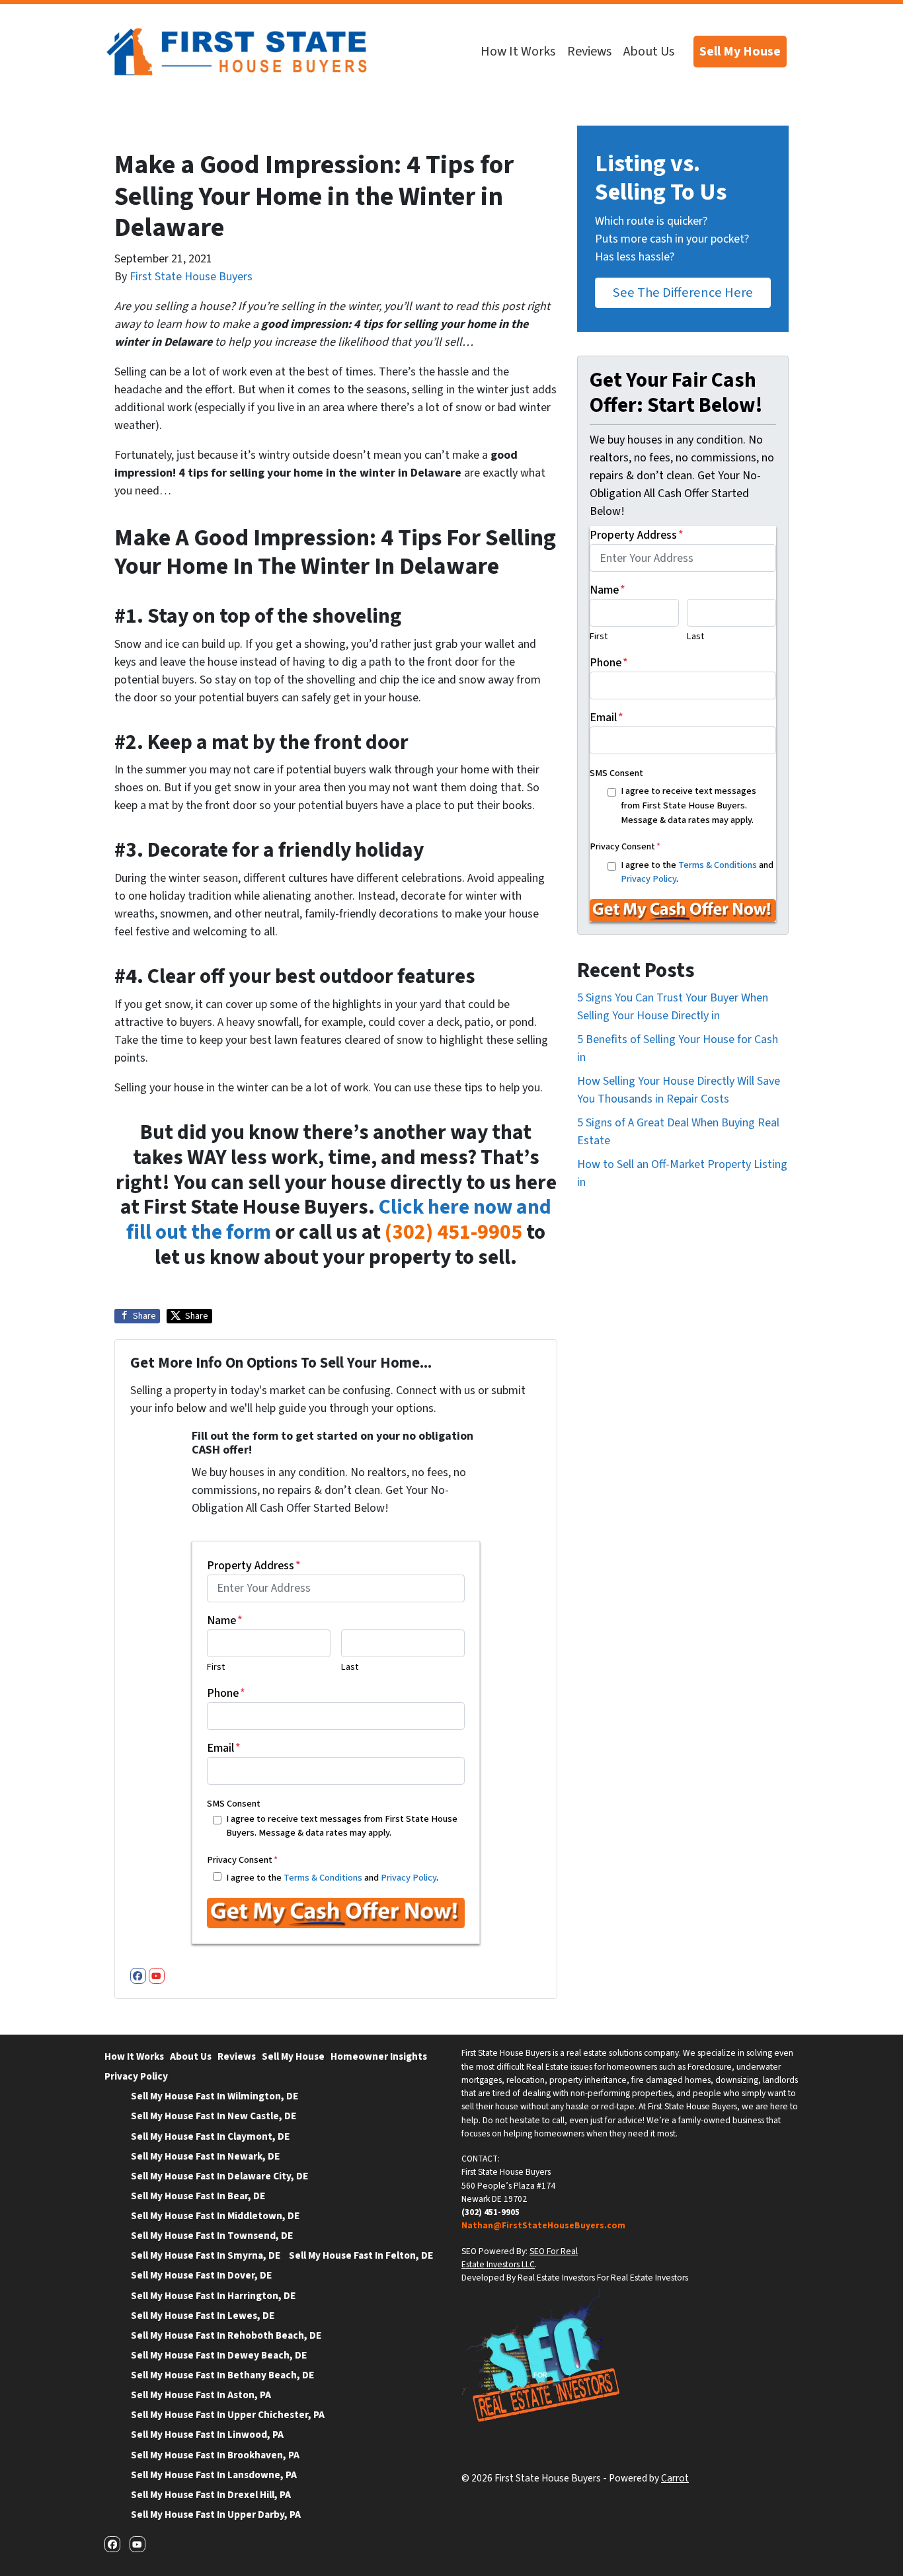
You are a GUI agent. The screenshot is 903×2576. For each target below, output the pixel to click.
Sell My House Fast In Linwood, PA (207, 2435)
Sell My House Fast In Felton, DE (361, 2255)
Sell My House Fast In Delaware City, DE (219, 2176)
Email (224, 1748)
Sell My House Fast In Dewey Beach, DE (219, 2355)
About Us (649, 52)
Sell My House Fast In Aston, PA (201, 2395)
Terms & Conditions (323, 1878)
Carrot (675, 2478)
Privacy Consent (242, 1860)
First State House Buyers (191, 277)
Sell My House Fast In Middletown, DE (215, 2216)
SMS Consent (234, 1804)
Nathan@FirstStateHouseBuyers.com (543, 2225)
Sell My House (740, 52)
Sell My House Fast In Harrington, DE (213, 2296)
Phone (226, 1693)
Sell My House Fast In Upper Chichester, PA (228, 2415)
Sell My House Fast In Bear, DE (198, 2196)
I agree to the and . (332, 1878)
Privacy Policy (409, 1878)
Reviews (589, 52)
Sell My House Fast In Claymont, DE (210, 2136)
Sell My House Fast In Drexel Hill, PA (211, 2495)
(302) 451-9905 (453, 1232)
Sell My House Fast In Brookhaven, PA (215, 2455)
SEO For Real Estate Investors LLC (520, 2258)
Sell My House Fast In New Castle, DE (214, 2116)
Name (225, 1620)
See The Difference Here (683, 293)
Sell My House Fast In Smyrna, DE (206, 2255)
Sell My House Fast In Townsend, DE (212, 2236)
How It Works (518, 52)
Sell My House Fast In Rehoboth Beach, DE (226, 2335)
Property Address (254, 1566)
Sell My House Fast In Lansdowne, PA (214, 2475)
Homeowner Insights (379, 2056)
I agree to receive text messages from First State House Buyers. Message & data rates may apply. (342, 1826)
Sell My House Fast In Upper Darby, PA (216, 2515)
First (216, 1667)
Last (350, 1667)
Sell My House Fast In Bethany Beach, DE (222, 2375)
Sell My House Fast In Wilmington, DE (215, 2096)
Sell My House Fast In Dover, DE (201, 2275)
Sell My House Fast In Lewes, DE (203, 2316)
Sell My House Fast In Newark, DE (205, 2156)
